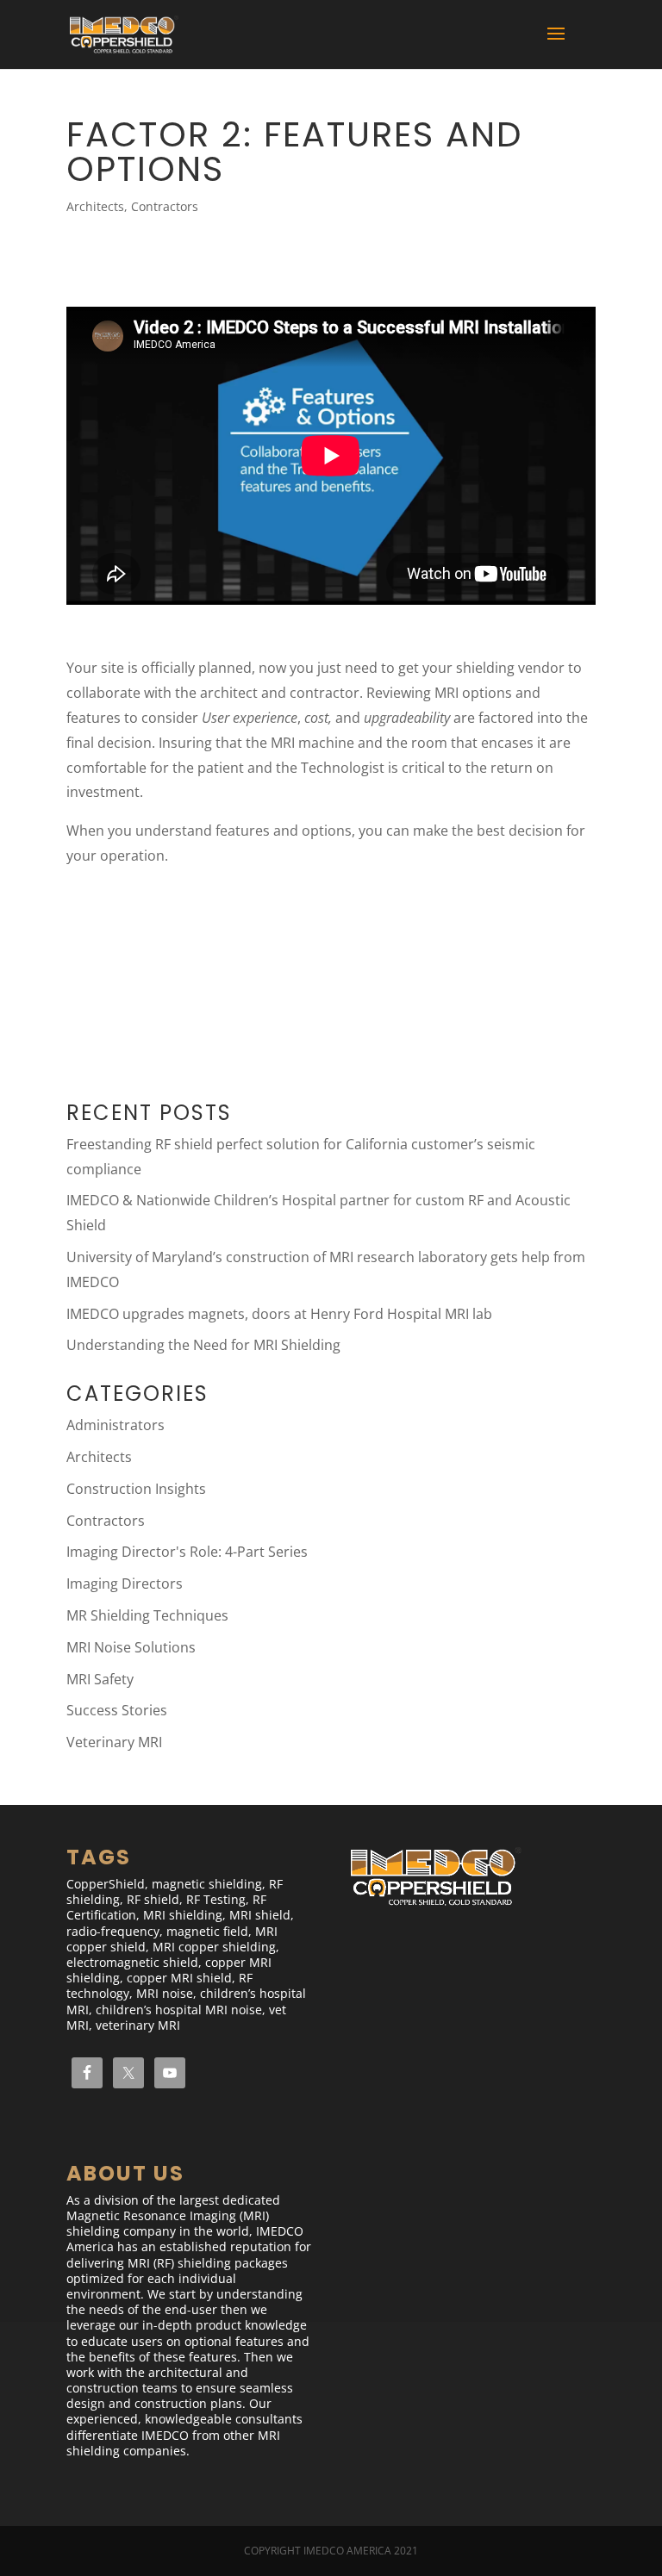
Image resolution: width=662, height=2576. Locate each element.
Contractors (165, 206)
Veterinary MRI (114, 1742)
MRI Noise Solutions (131, 1647)
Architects (95, 206)
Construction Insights (136, 1489)
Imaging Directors (125, 1584)
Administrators (116, 1425)
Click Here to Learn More (184, 941)
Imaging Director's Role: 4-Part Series (187, 1552)
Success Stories (117, 1710)
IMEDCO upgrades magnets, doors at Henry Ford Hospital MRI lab (279, 1314)
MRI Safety (100, 1679)
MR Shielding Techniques (147, 1615)
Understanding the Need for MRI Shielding (203, 1345)
